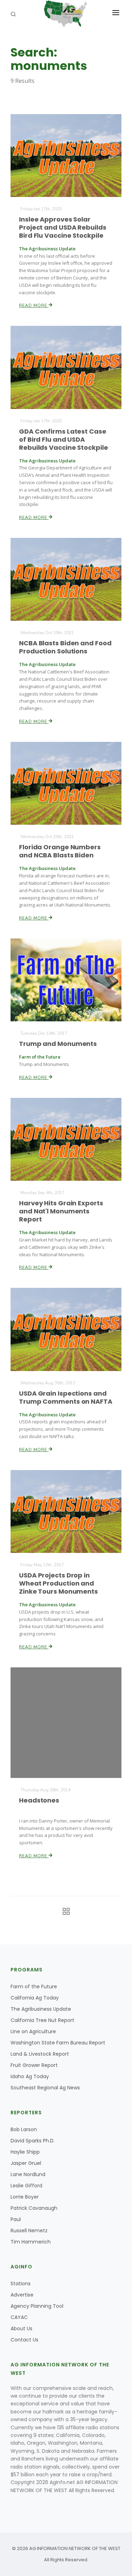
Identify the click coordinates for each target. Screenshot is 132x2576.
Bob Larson (24, 2129)
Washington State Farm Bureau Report (58, 2043)
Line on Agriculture (33, 2031)
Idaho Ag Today (30, 2076)
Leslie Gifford (26, 2186)
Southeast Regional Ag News (45, 2088)
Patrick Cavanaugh (34, 2208)
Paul (16, 2219)
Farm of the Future (34, 1987)
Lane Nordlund (28, 2174)
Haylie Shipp (25, 2152)
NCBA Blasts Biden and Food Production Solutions (65, 647)
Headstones (39, 1800)
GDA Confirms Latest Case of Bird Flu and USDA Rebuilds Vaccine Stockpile (63, 439)
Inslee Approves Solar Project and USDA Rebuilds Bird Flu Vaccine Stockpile (63, 227)
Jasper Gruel (26, 2163)
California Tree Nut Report (42, 2020)
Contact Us (24, 2340)
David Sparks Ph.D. (33, 2141)
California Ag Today (35, 1998)
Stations (21, 2284)
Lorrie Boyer (25, 2197)
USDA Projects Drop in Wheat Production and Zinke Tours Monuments (58, 1583)
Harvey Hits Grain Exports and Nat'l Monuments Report (61, 1211)
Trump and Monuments (58, 1044)
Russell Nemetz (29, 2231)
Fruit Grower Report (34, 2065)
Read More (34, 305)
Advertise (22, 2295)
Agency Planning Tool (37, 2306)
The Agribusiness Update (41, 2009)
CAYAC (19, 2317)
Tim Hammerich (31, 2242)
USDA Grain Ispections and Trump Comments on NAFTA (66, 1397)
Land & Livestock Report (40, 2054)
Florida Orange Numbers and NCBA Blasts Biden (60, 851)
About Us (21, 2328)
